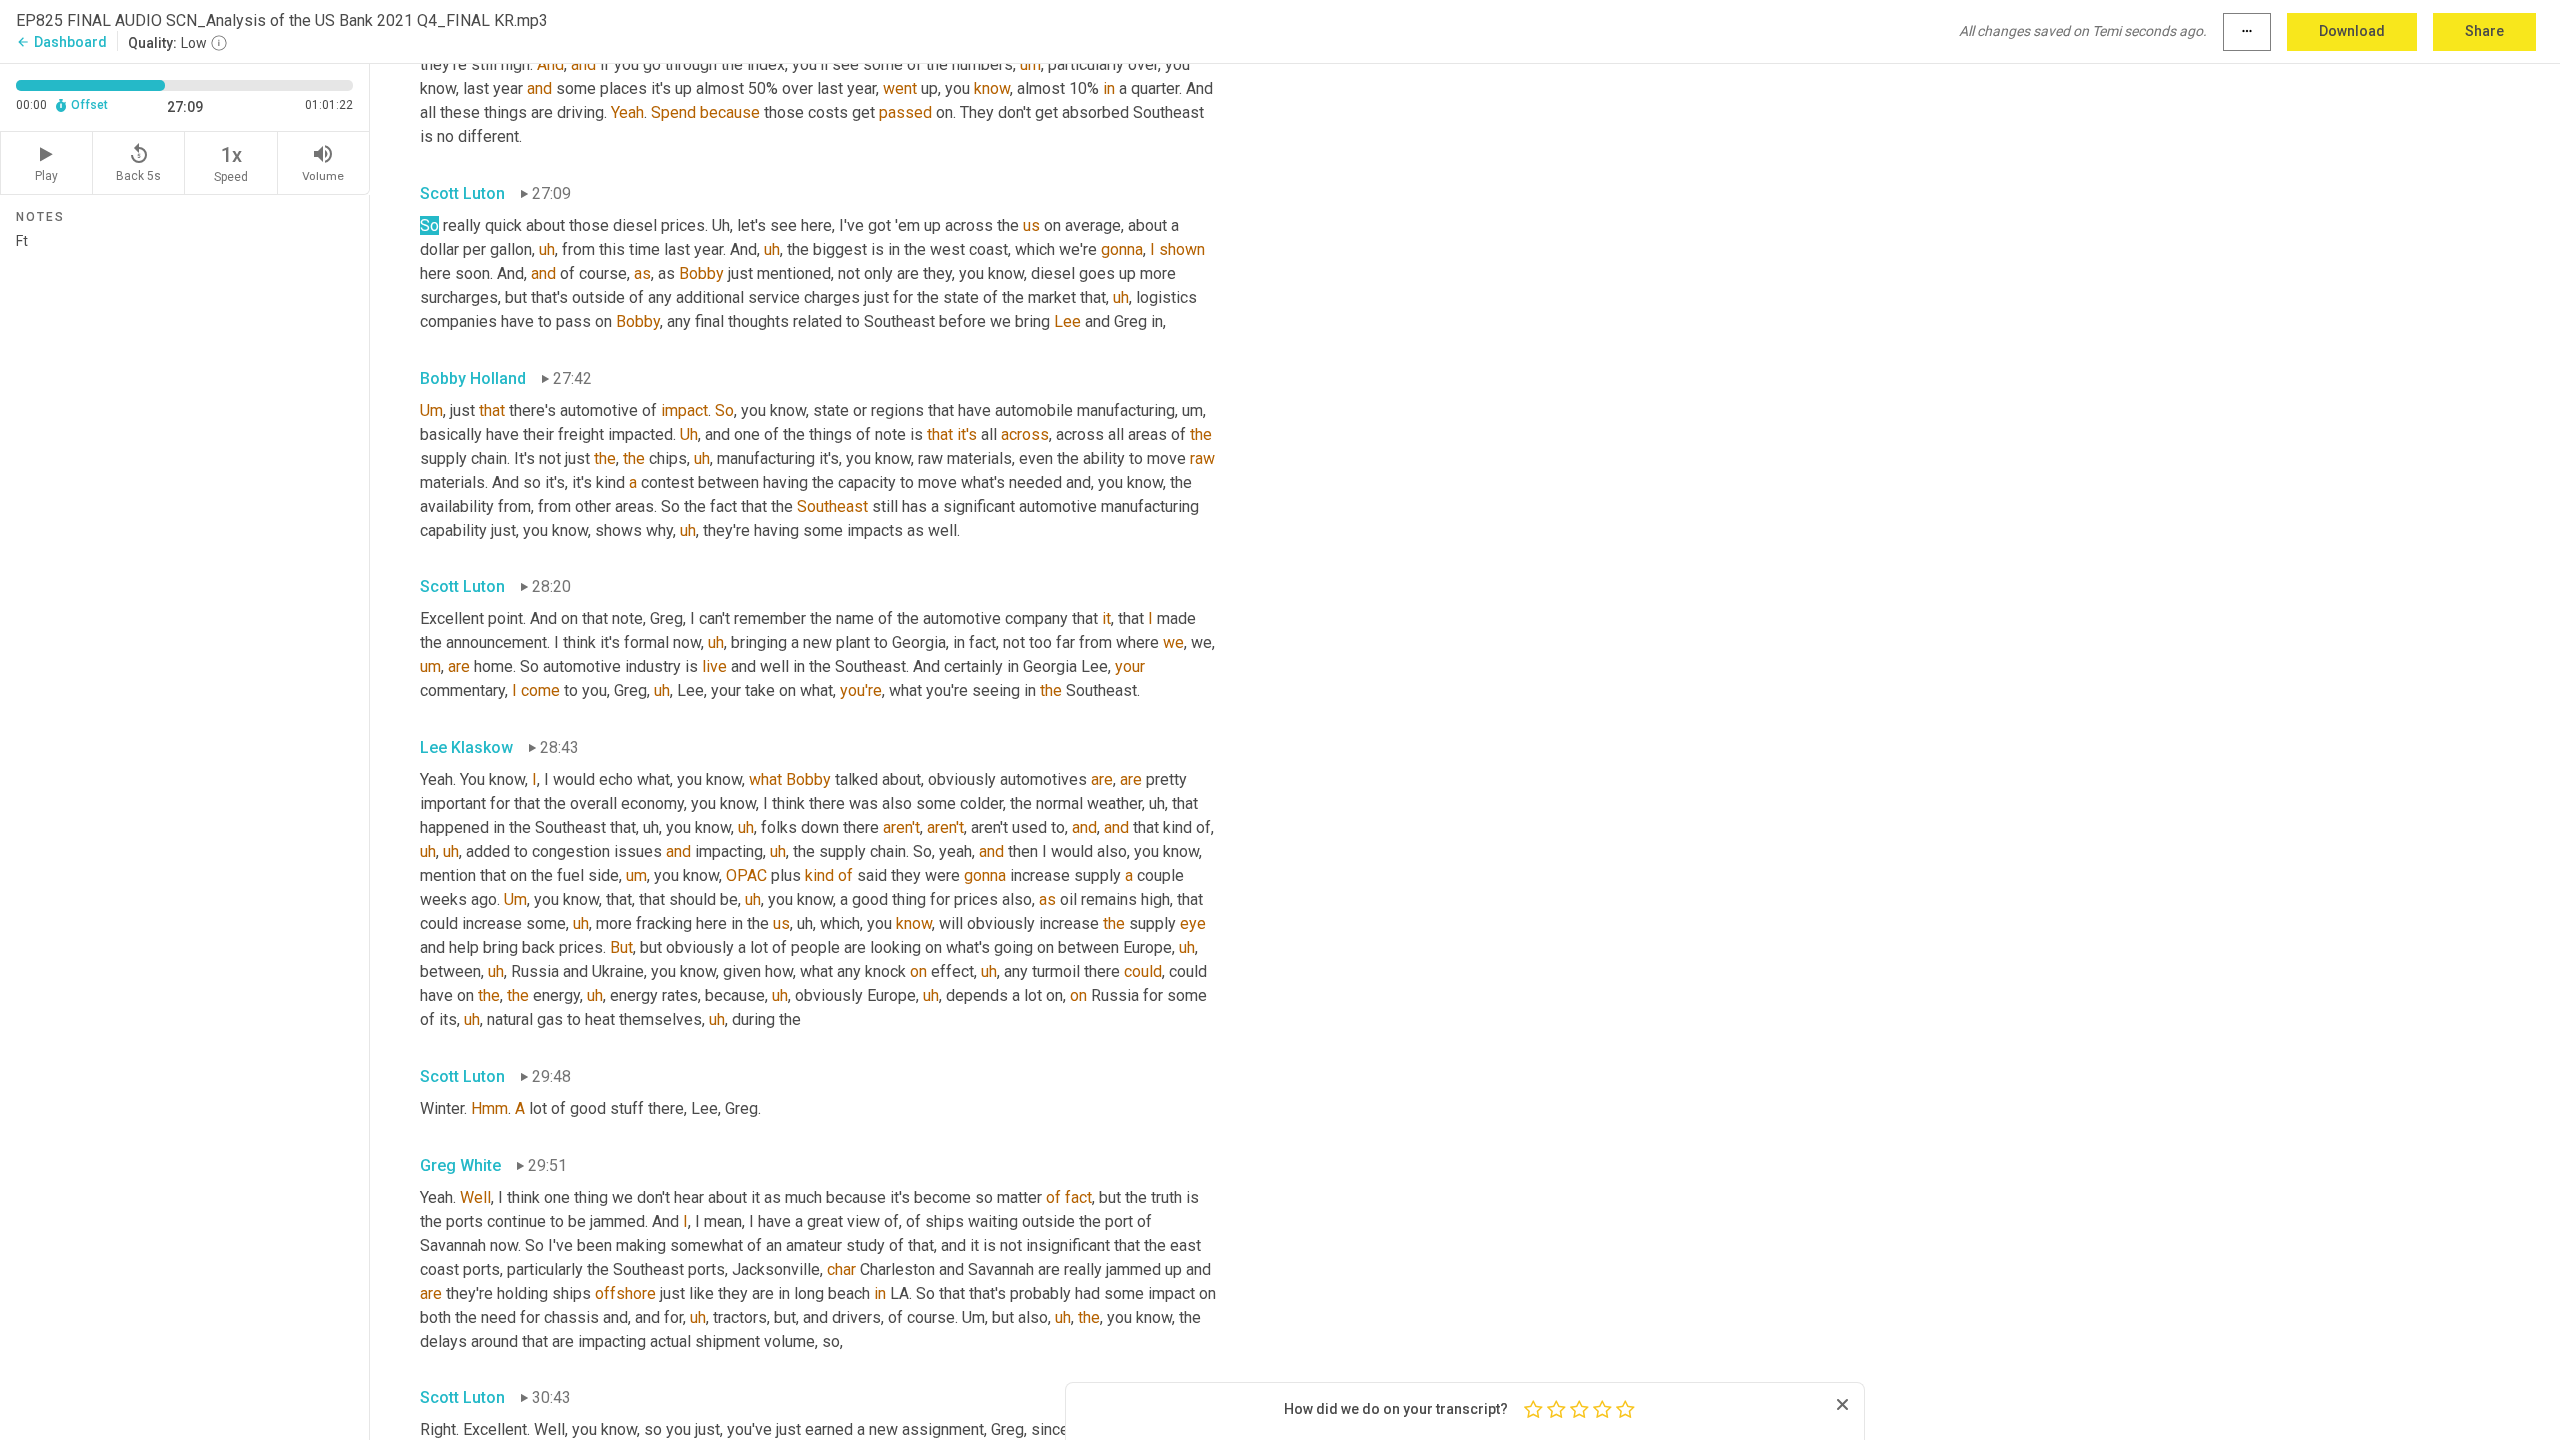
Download (2352, 31)
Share (2484, 31)
